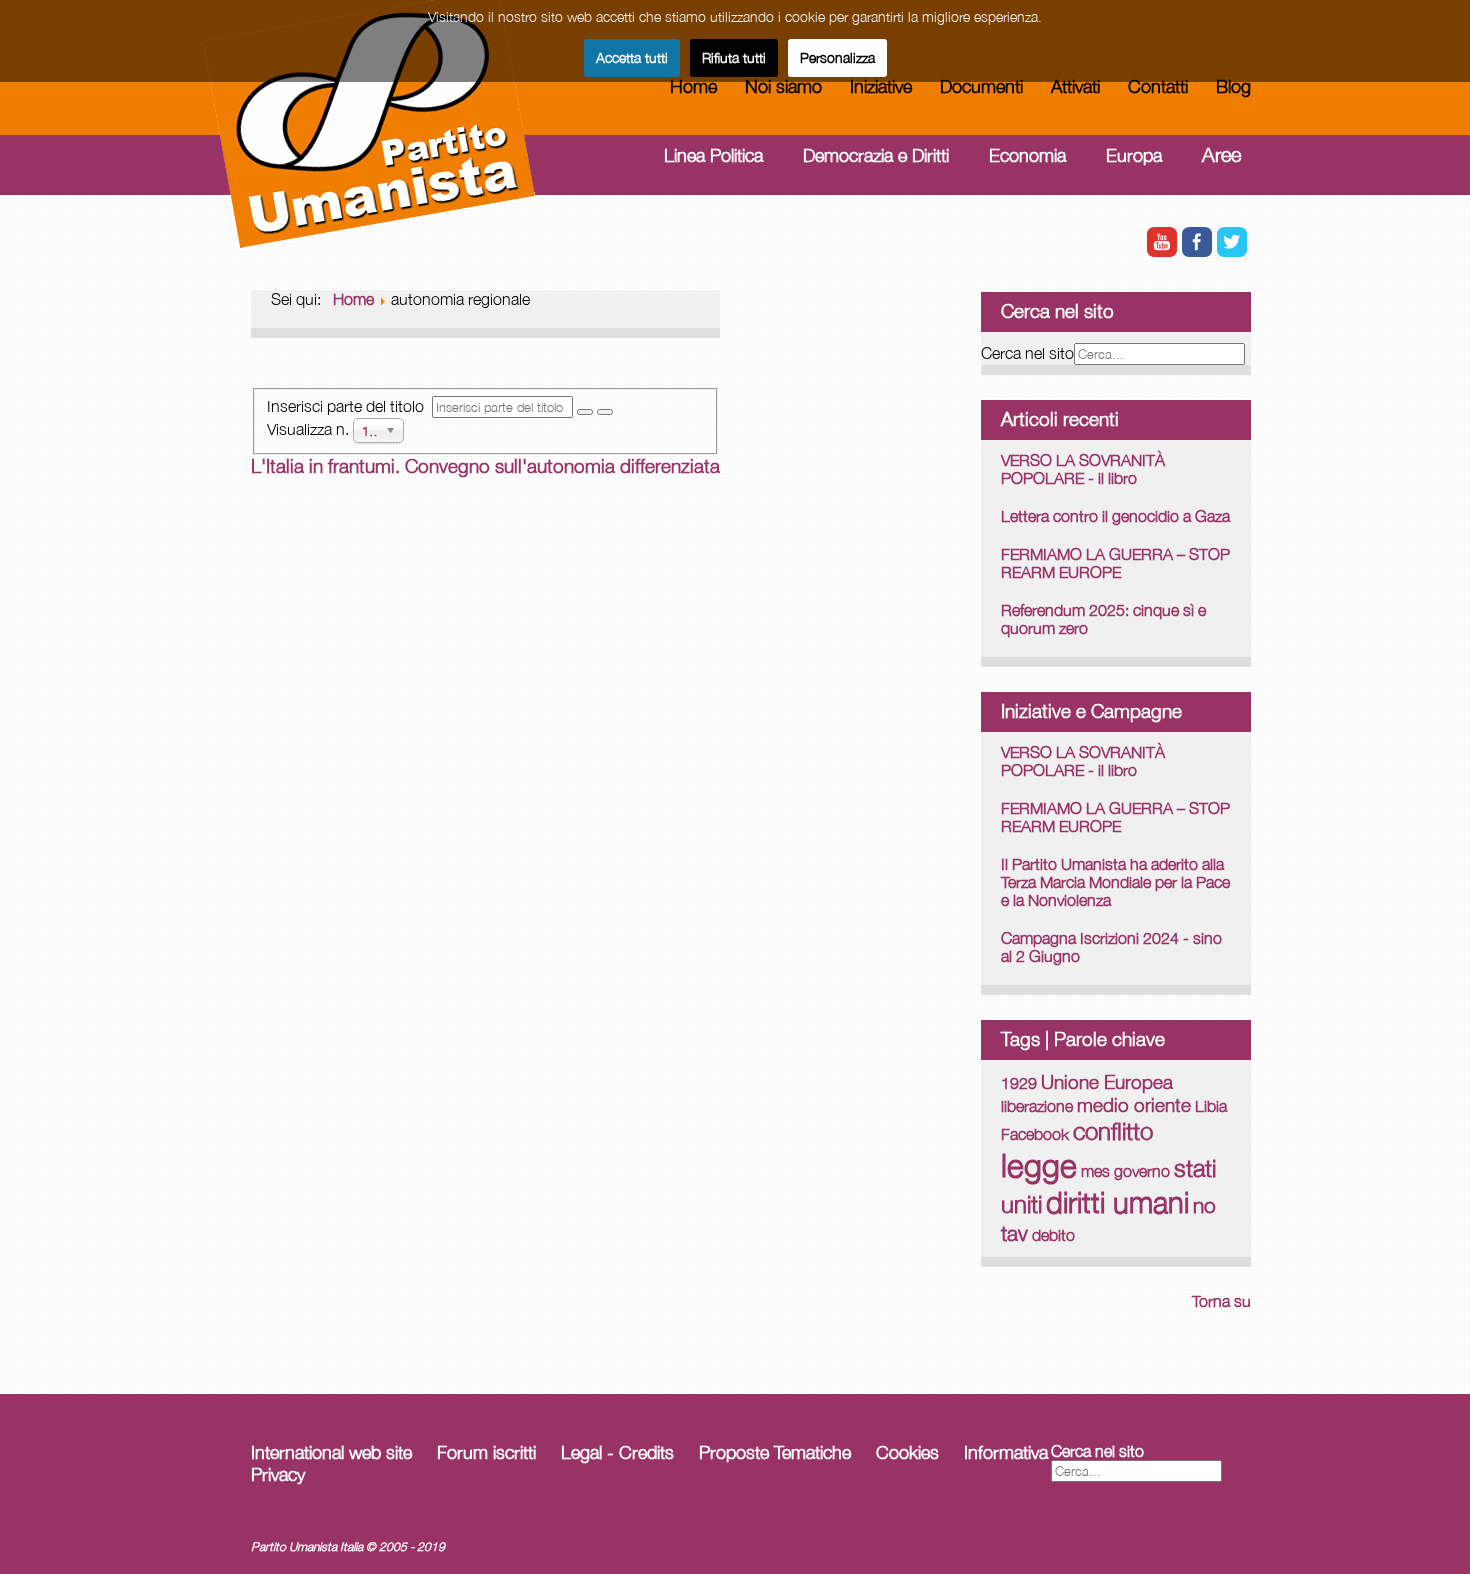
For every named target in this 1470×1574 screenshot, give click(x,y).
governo (1142, 1171)
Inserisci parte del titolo (349, 406)
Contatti (1158, 86)
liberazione (1037, 1106)
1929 (1019, 1083)
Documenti (981, 86)
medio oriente (1134, 1105)
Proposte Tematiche (775, 1452)
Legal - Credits (617, 1452)
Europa (1134, 155)
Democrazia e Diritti (876, 155)
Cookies (907, 1452)
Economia (1027, 155)
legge (1039, 1165)
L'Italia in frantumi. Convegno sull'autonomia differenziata (485, 466)
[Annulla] (605, 412)
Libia (1211, 1106)
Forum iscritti (486, 1452)
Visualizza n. (310, 428)
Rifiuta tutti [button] (734, 57)
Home (693, 86)
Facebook (1035, 1134)
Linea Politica (713, 155)
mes (1095, 1171)
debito (1053, 1235)
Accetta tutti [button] (632, 57)
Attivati (1075, 86)
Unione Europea (1107, 1082)
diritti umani (1117, 1202)
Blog (1233, 86)
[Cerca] (585, 412)
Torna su (1221, 1301)
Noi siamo (783, 86)
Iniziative (881, 86)
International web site (331, 1452)
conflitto (1113, 1131)
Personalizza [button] (837, 57)
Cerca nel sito (1027, 353)
